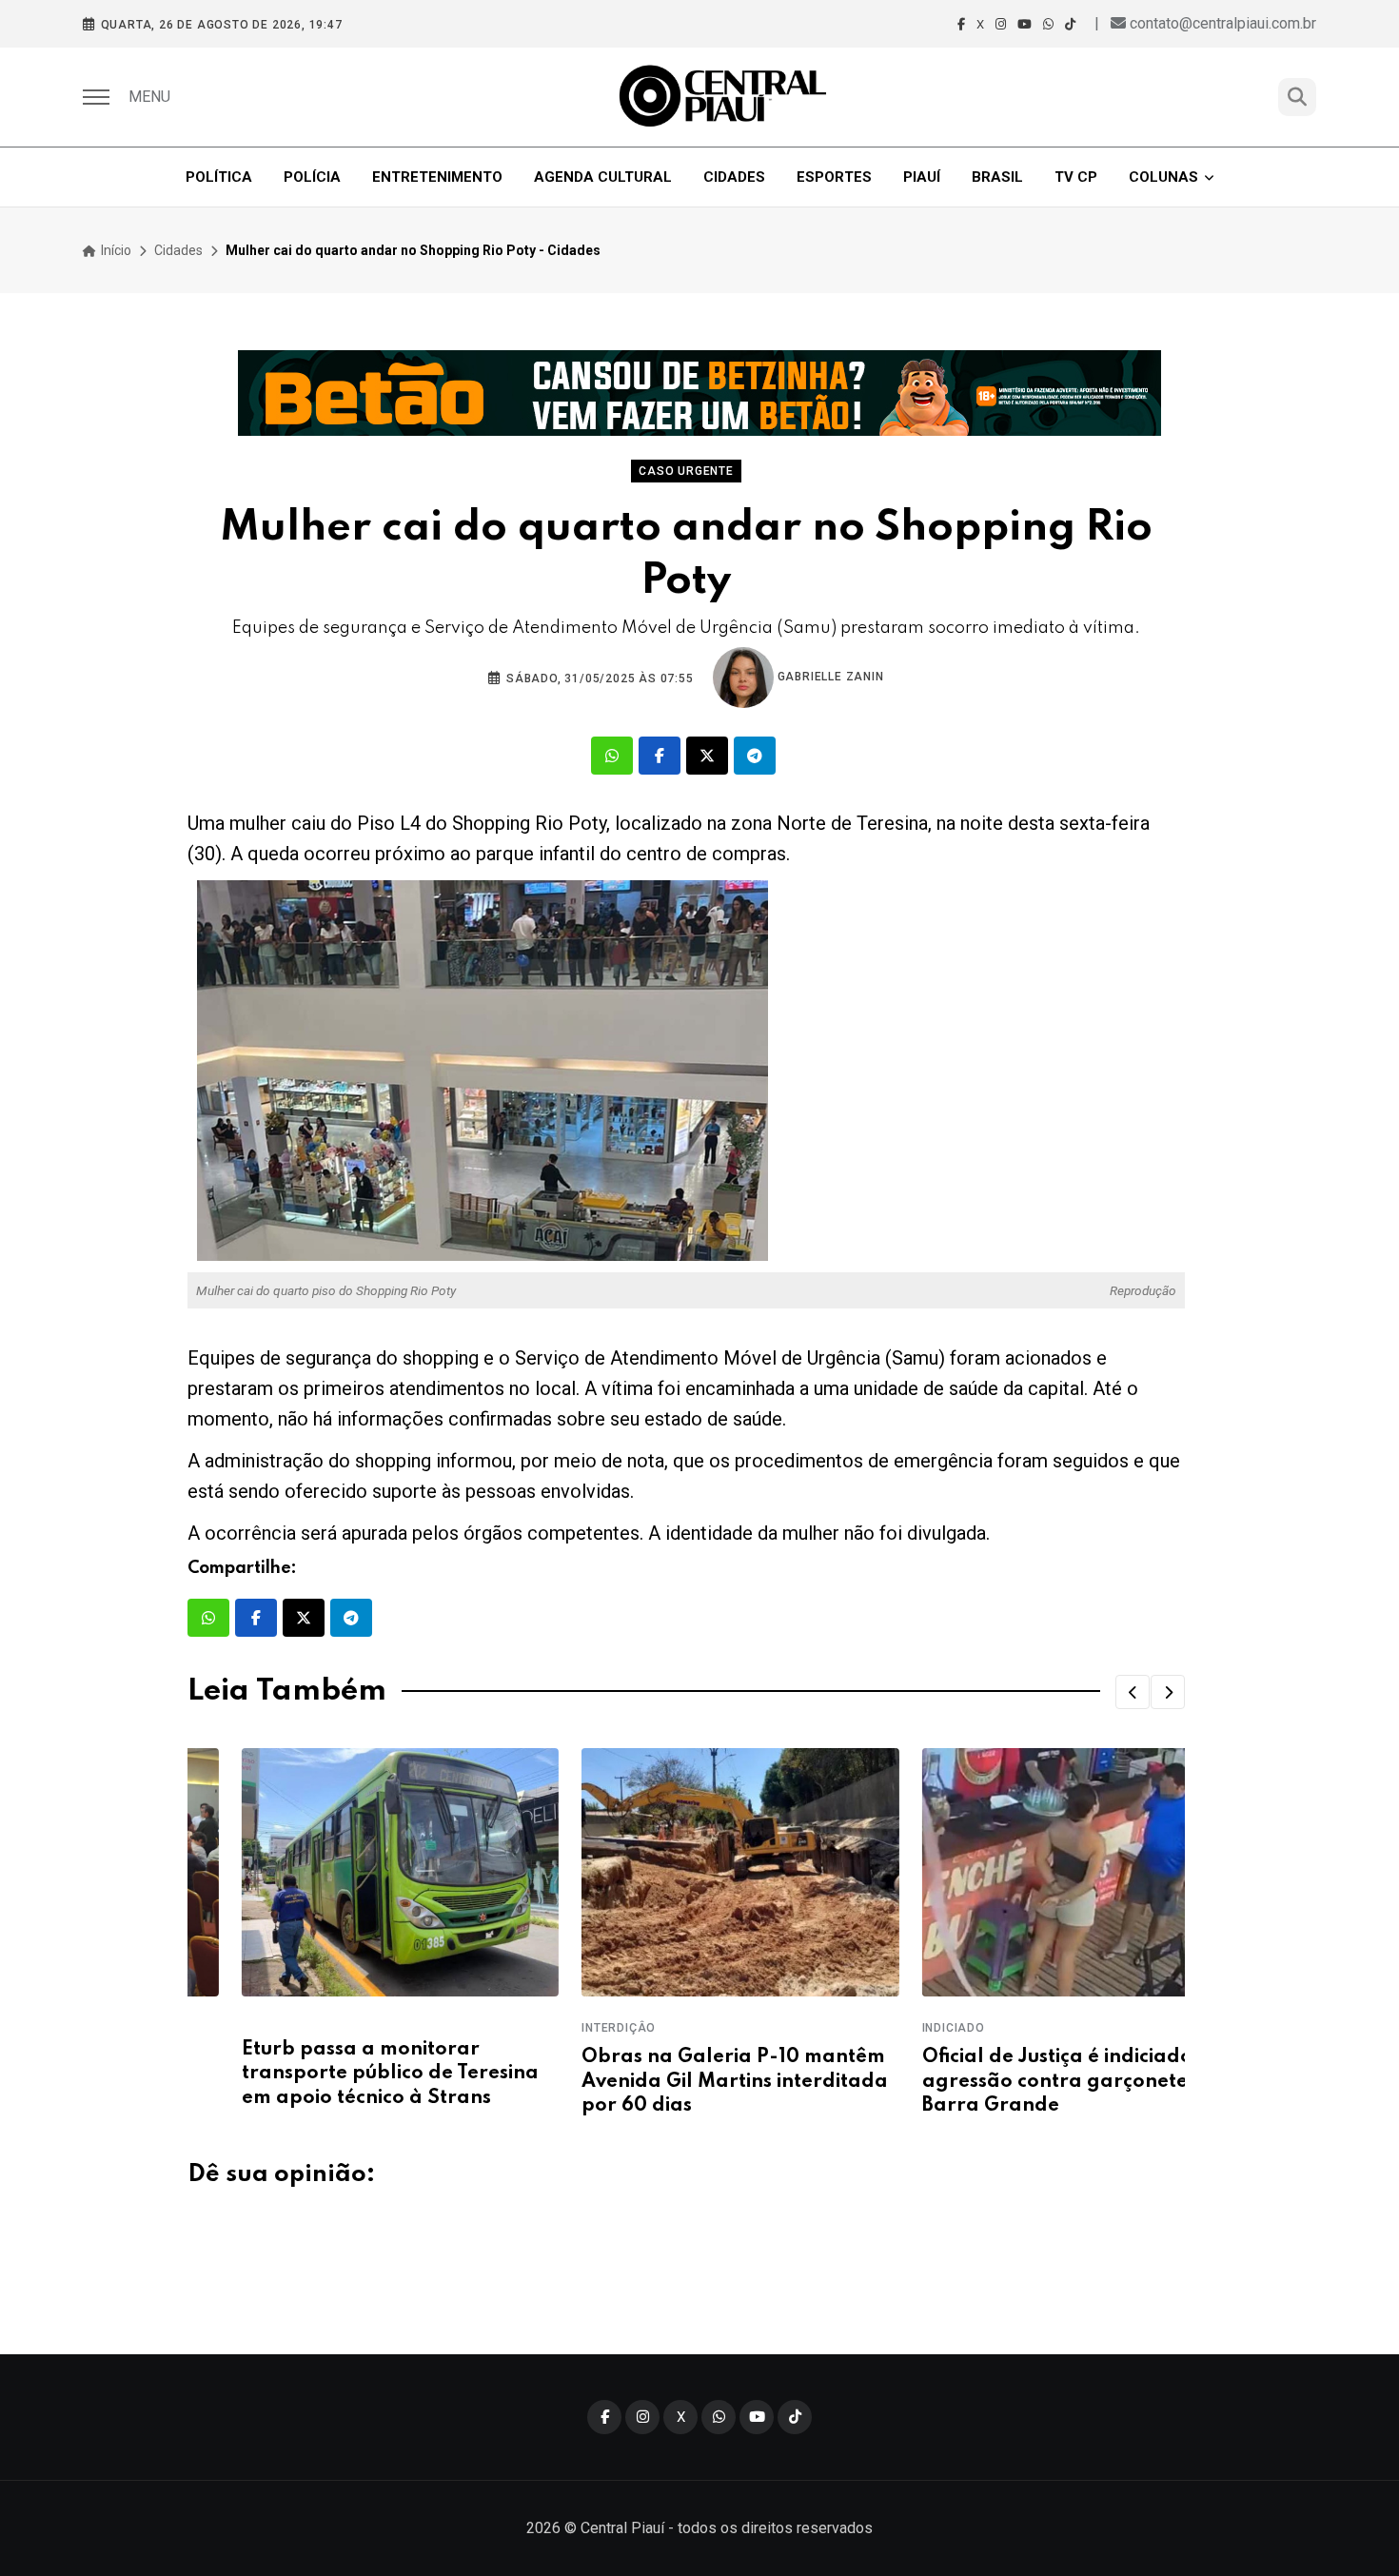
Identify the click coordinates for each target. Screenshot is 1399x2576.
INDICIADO (899, 2028)
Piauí (922, 177)
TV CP (1076, 177)
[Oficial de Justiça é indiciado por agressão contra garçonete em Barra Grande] (1026, 1872)
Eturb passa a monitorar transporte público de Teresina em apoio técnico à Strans (336, 2074)
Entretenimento (437, 177)
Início (115, 250)
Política (219, 177)
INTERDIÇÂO (564, 2028)
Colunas (1163, 177)
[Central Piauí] (724, 97)
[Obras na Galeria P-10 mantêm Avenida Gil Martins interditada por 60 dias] (686, 1872)
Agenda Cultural (603, 177)
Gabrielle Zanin (829, 677)
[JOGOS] (699, 393)
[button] (1133, 1692)
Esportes (834, 177)
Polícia (312, 177)
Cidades (734, 177)
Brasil (997, 177)
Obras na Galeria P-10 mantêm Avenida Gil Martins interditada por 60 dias (680, 2081)
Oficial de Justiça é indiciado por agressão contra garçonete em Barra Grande (1023, 2081)
